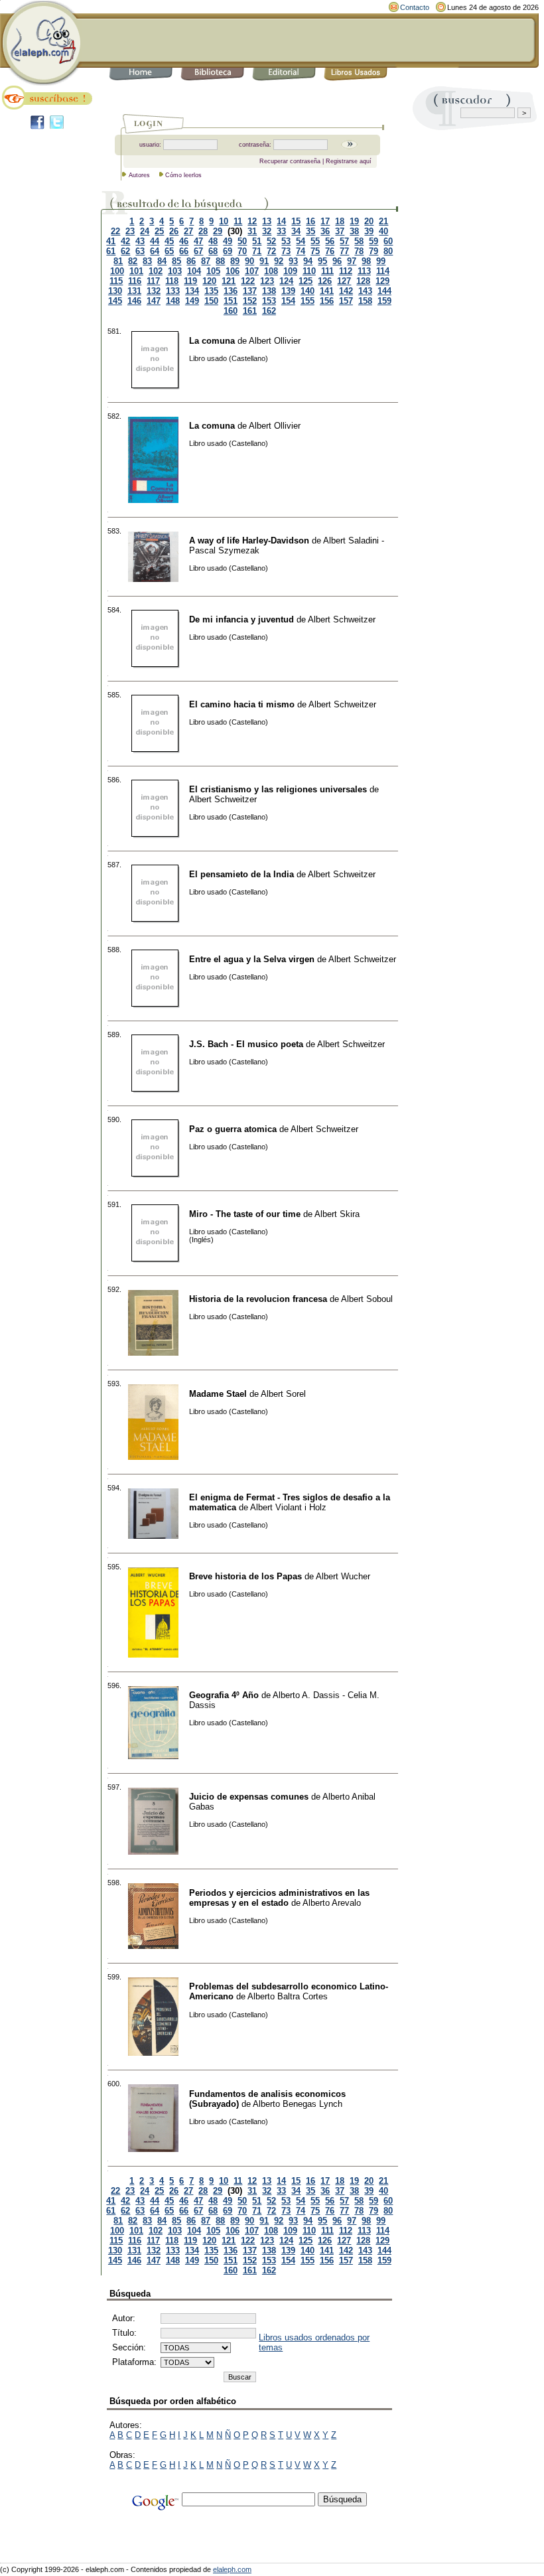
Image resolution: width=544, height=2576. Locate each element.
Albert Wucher (343, 1576)
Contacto (415, 7)
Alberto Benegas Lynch (298, 2104)
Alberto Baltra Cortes (288, 1996)
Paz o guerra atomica (233, 1129)
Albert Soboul (367, 1299)
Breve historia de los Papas (245, 1576)
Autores (139, 175)
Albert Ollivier (275, 341)
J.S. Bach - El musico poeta (246, 1044)
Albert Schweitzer (342, 619)
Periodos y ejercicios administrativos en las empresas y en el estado (279, 1898)
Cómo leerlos (183, 175)
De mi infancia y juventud (241, 619)
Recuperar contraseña (290, 161)
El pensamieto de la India (241, 874)
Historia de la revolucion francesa (258, 1299)
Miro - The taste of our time (245, 1214)
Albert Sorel (283, 1394)
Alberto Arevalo (332, 1903)
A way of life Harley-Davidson (249, 540)
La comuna (212, 341)
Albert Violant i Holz (288, 1507)
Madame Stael (218, 1394)
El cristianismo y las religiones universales (278, 789)
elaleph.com (232, 2569)
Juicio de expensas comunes (249, 1797)
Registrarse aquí (349, 161)
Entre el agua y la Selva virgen (252, 959)
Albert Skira (337, 1214)
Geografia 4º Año (224, 1695)
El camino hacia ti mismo (242, 704)
